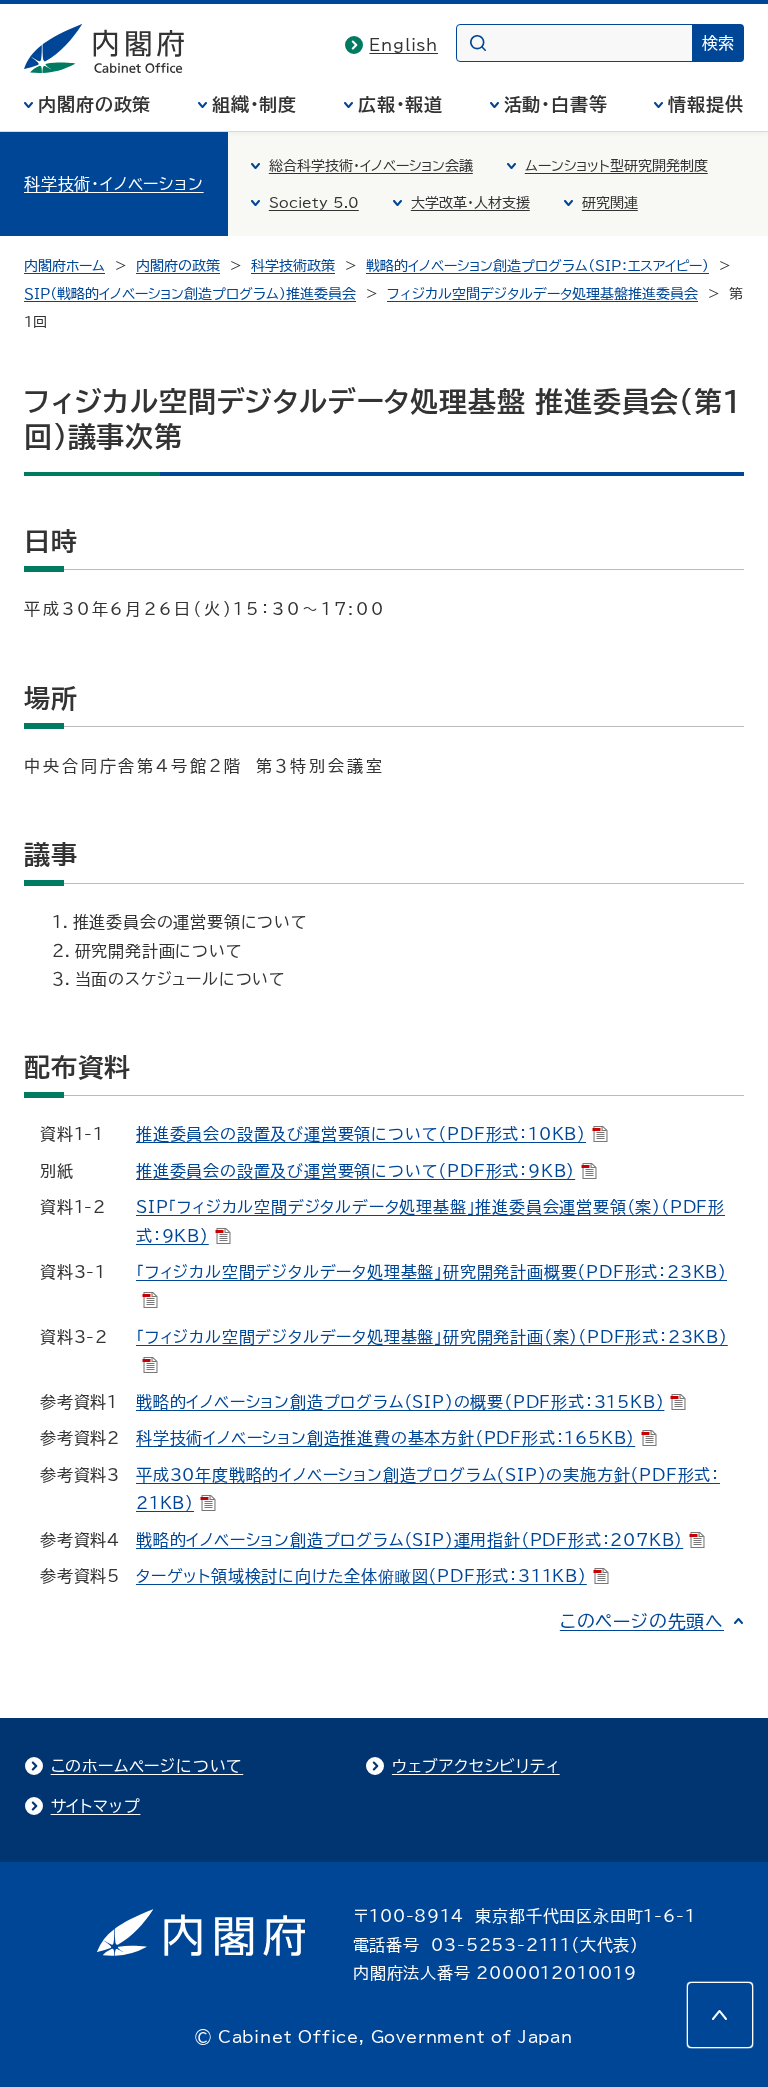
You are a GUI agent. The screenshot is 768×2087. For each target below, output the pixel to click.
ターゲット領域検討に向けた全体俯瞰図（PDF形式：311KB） (361, 1576)
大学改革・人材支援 (470, 203)
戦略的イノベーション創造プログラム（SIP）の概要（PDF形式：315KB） (400, 1402)
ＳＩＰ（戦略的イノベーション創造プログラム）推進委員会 (190, 294)
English (403, 45)
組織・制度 (255, 104)
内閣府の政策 (94, 104)
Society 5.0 (314, 203)
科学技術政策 (293, 266)
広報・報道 (401, 104)
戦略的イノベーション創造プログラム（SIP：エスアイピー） (537, 266)
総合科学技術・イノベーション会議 (371, 166)
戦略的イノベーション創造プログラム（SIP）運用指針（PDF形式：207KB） (409, 1540)
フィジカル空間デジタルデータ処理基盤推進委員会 (542, 294)
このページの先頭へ (642, 1621)
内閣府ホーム (64, 266)
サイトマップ (96, 1806)
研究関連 (610, 203)
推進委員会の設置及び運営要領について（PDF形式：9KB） (355, 1171)
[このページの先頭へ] (720, 2015)
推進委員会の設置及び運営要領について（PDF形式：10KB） (361, 1134)
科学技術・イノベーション (114, 184)
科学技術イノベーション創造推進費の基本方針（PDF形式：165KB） (385, 1438)
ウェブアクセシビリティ (476, 1766)
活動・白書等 (556, 104)
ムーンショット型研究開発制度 (616, 166)
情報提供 (706, 104)
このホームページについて (147, 1766)
